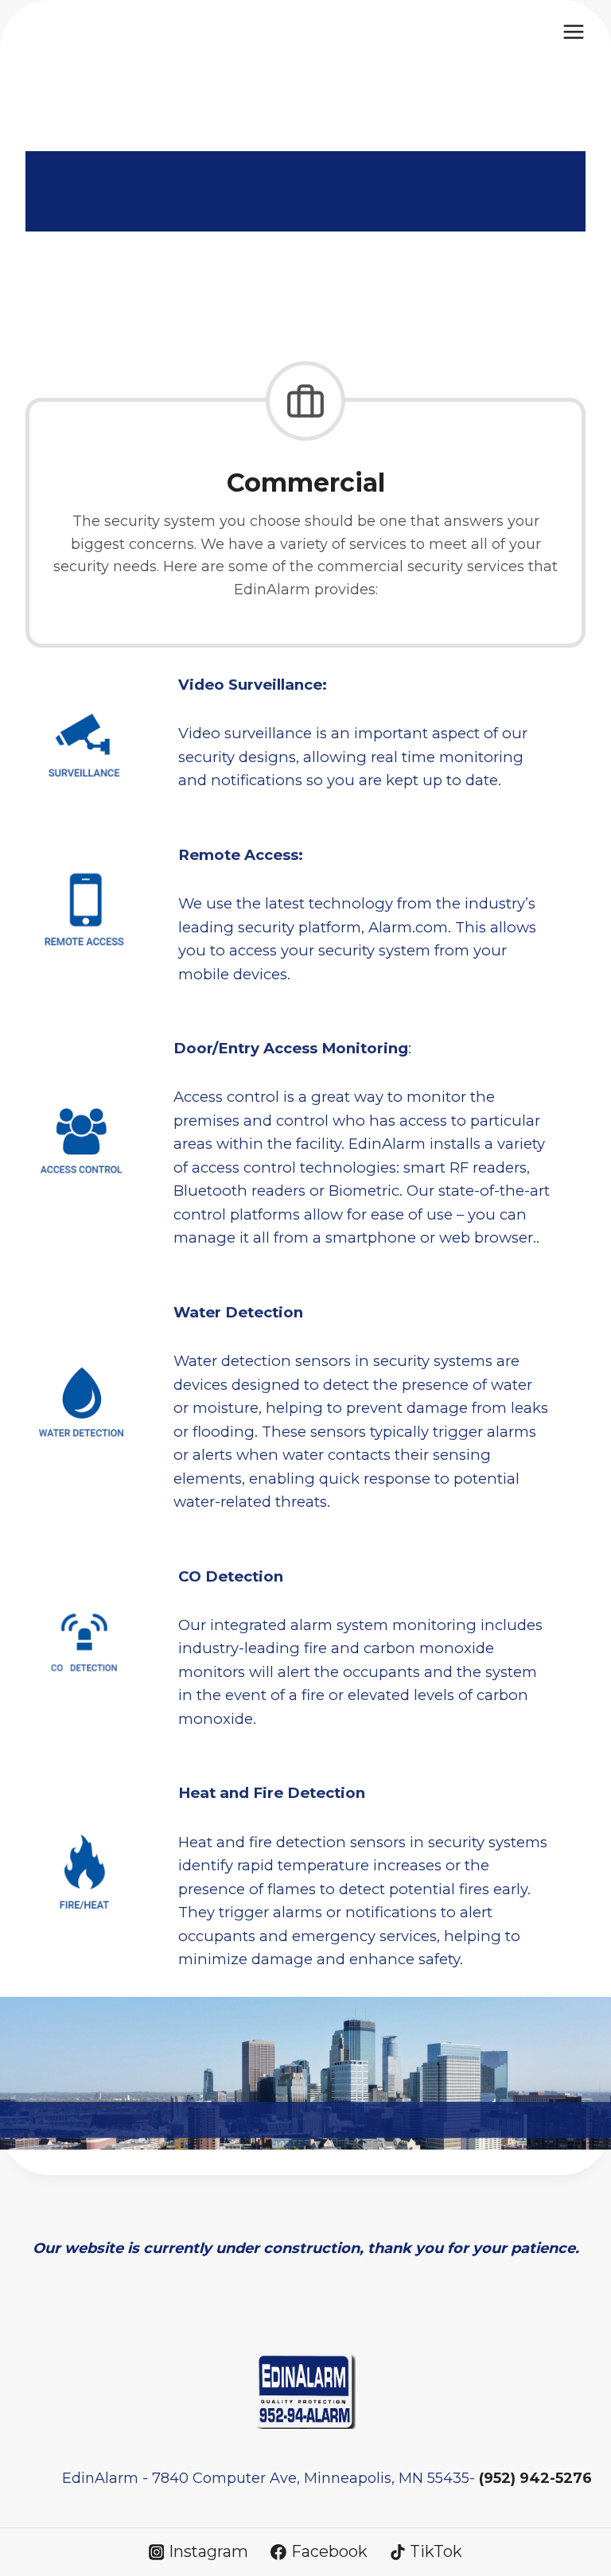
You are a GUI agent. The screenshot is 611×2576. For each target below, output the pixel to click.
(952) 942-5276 (535, 2478)
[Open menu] (573, 31)
